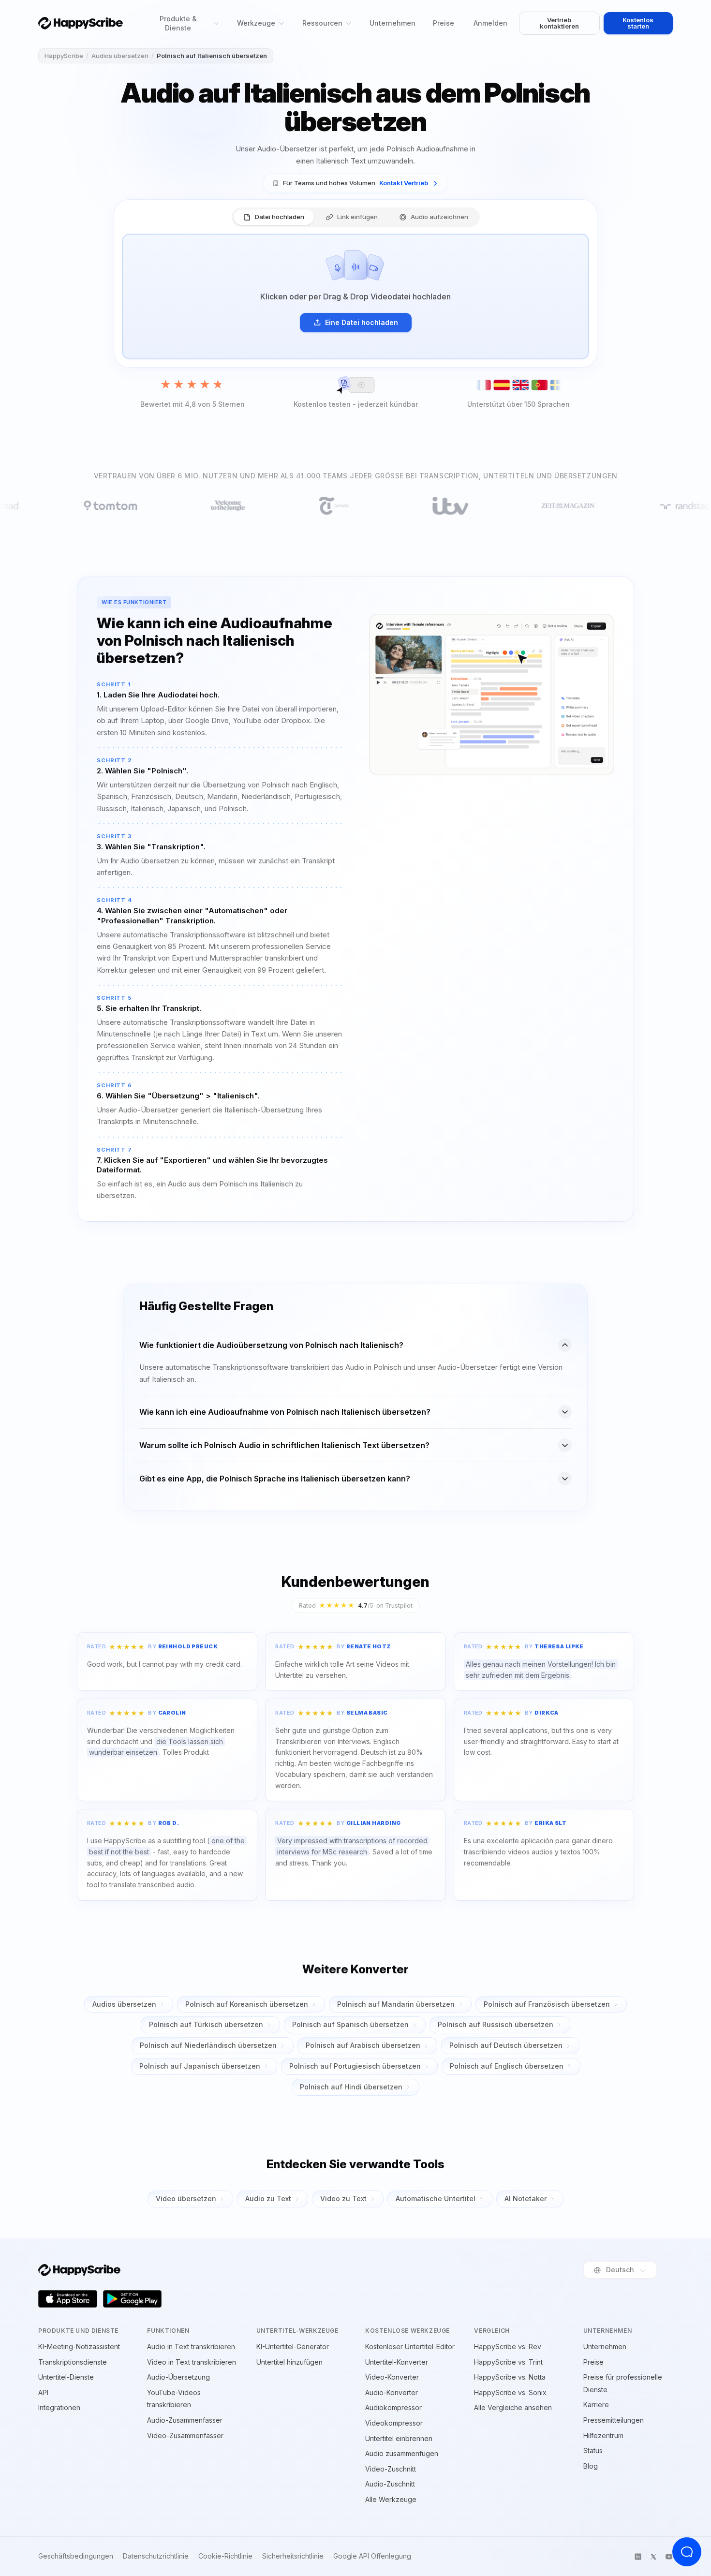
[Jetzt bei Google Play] (133, 2299)
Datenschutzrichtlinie (156, 2556)
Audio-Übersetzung (178, 2377)
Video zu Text (343, 2198)
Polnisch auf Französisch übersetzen (547, 2004)
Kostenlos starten (638, 23)
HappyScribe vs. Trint (508, 2362)
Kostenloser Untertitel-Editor (410, 2347)
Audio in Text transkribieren (191, 2347)
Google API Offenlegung (372, 2556)
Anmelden (490, 23)
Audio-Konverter (392, 2392)
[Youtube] (669, 2557)
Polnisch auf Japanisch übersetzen (200, 2066)
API (43, 2392)
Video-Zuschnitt (391, 2469)
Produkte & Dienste (178, 23)
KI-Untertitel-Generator (293, 2347)
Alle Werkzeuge (391, 2499)
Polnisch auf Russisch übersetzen (496, 2024)
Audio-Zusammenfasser (185, 2420)
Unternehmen (393, 23)
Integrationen (59, 2407)
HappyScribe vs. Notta (510, 2377)
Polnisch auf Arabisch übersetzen (363, 2045)
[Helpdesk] (687, 2552)
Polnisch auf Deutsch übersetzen (506, 2045)
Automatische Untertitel (436, 2198)
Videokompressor (394, 2423)
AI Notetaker (526, 2198)
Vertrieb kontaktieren (559, 23)
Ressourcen (322, 23)
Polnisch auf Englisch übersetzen (507, 2066)
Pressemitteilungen (614, 2420)
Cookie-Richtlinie (225, 2556)
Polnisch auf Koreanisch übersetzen (247, 2004)
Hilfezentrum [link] (603, 2435)
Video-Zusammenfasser (185, 2435)
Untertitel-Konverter (397, 2362)
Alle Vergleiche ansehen (513, 2407)
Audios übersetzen (120, 56)
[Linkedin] (638, 2557)
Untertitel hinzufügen (289, 2362)
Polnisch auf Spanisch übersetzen (350, 2024)
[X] (653, 2557)
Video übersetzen (186, 2198)
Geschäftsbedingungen (76, 2556)
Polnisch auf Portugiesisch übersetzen (355, 2066)
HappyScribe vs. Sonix (510, 2392)
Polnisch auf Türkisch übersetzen (206, 2024)
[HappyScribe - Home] (81, 23)
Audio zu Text (268, 2198)
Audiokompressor (393, 2407)
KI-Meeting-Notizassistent (79, 2347)
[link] (355, 183)
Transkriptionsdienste (73, 2362)
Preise (444, 23)
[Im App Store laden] (68, 2299)
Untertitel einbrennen (399, 2438)
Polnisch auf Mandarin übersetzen (396, 2004)
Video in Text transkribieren (192, 2362)
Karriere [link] (596, 2405)
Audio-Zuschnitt (390, 2484)
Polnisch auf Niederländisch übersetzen (208, 2045)
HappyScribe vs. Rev (508, 2347)
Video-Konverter (392, 2377)
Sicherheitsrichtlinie (293, 2556)
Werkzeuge (256, 23)
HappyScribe (64, 56)
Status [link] (593, 2450)
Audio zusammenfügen (402, 2453)
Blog (591, 2466)
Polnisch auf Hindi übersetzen (351, 2087)
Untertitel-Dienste (66, 2377)
